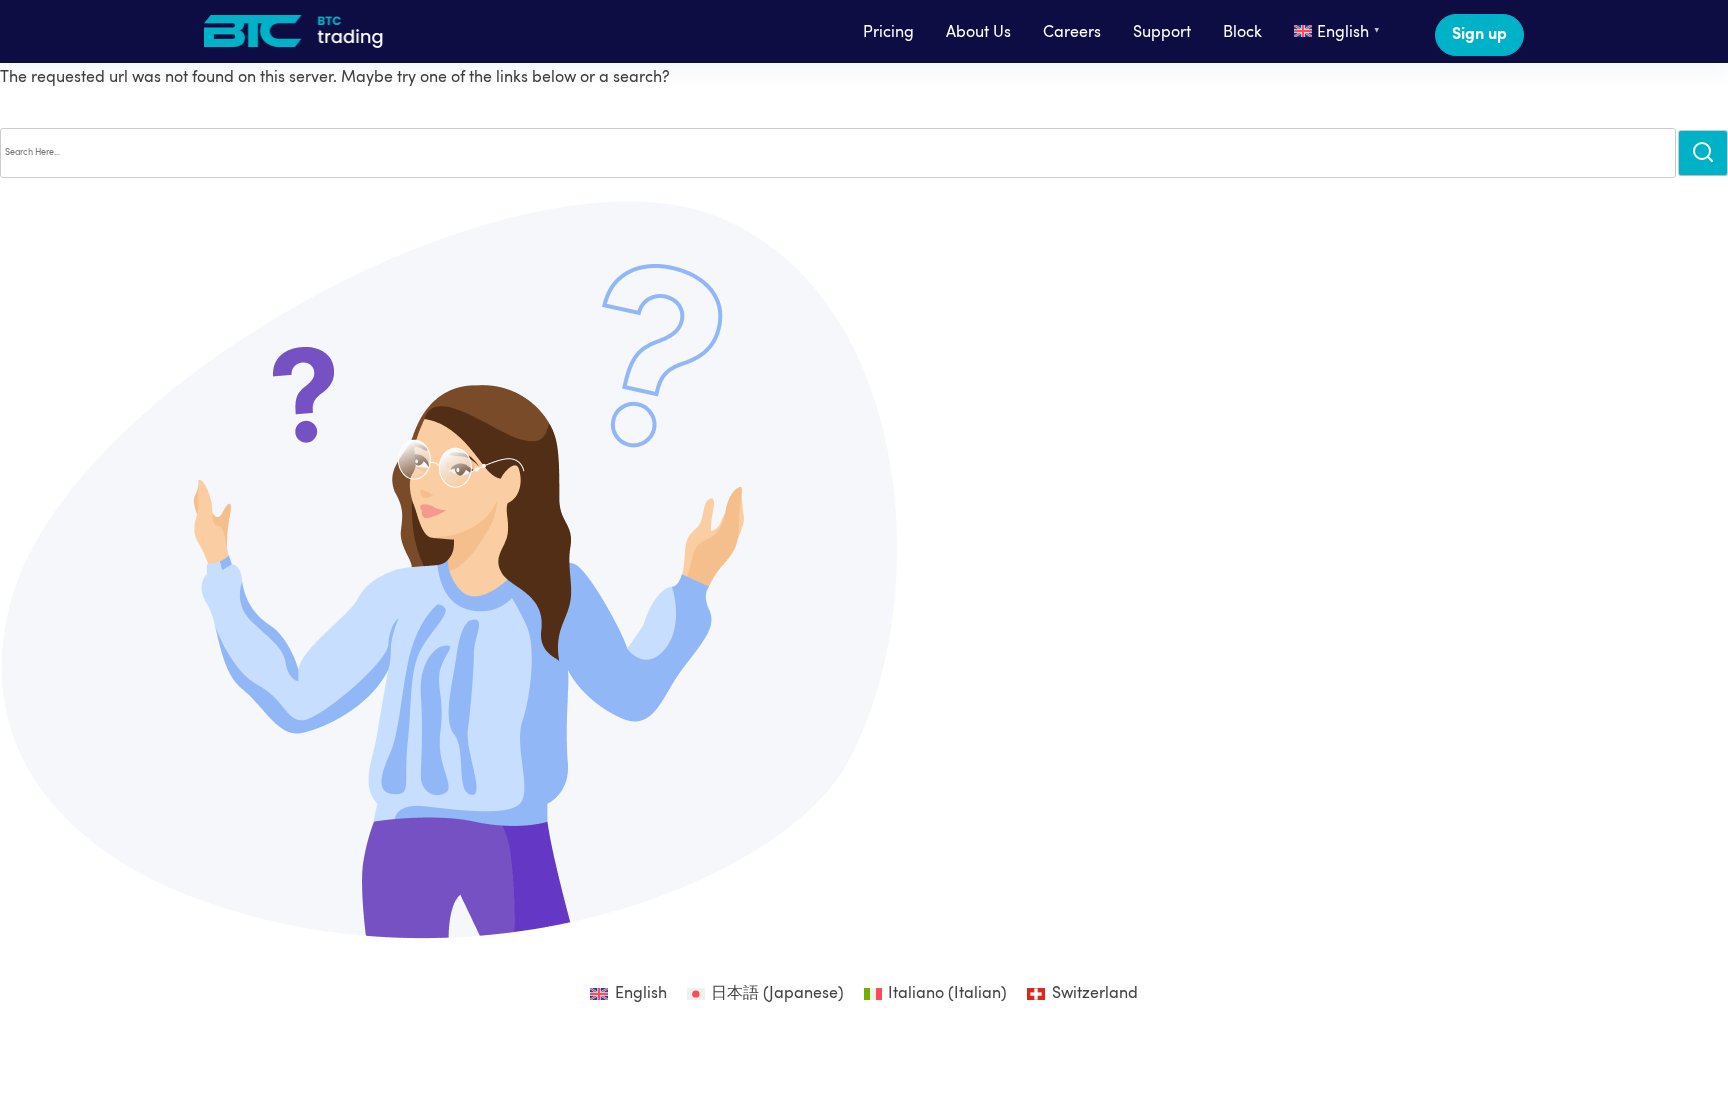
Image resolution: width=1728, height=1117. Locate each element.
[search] (1703, 152)
